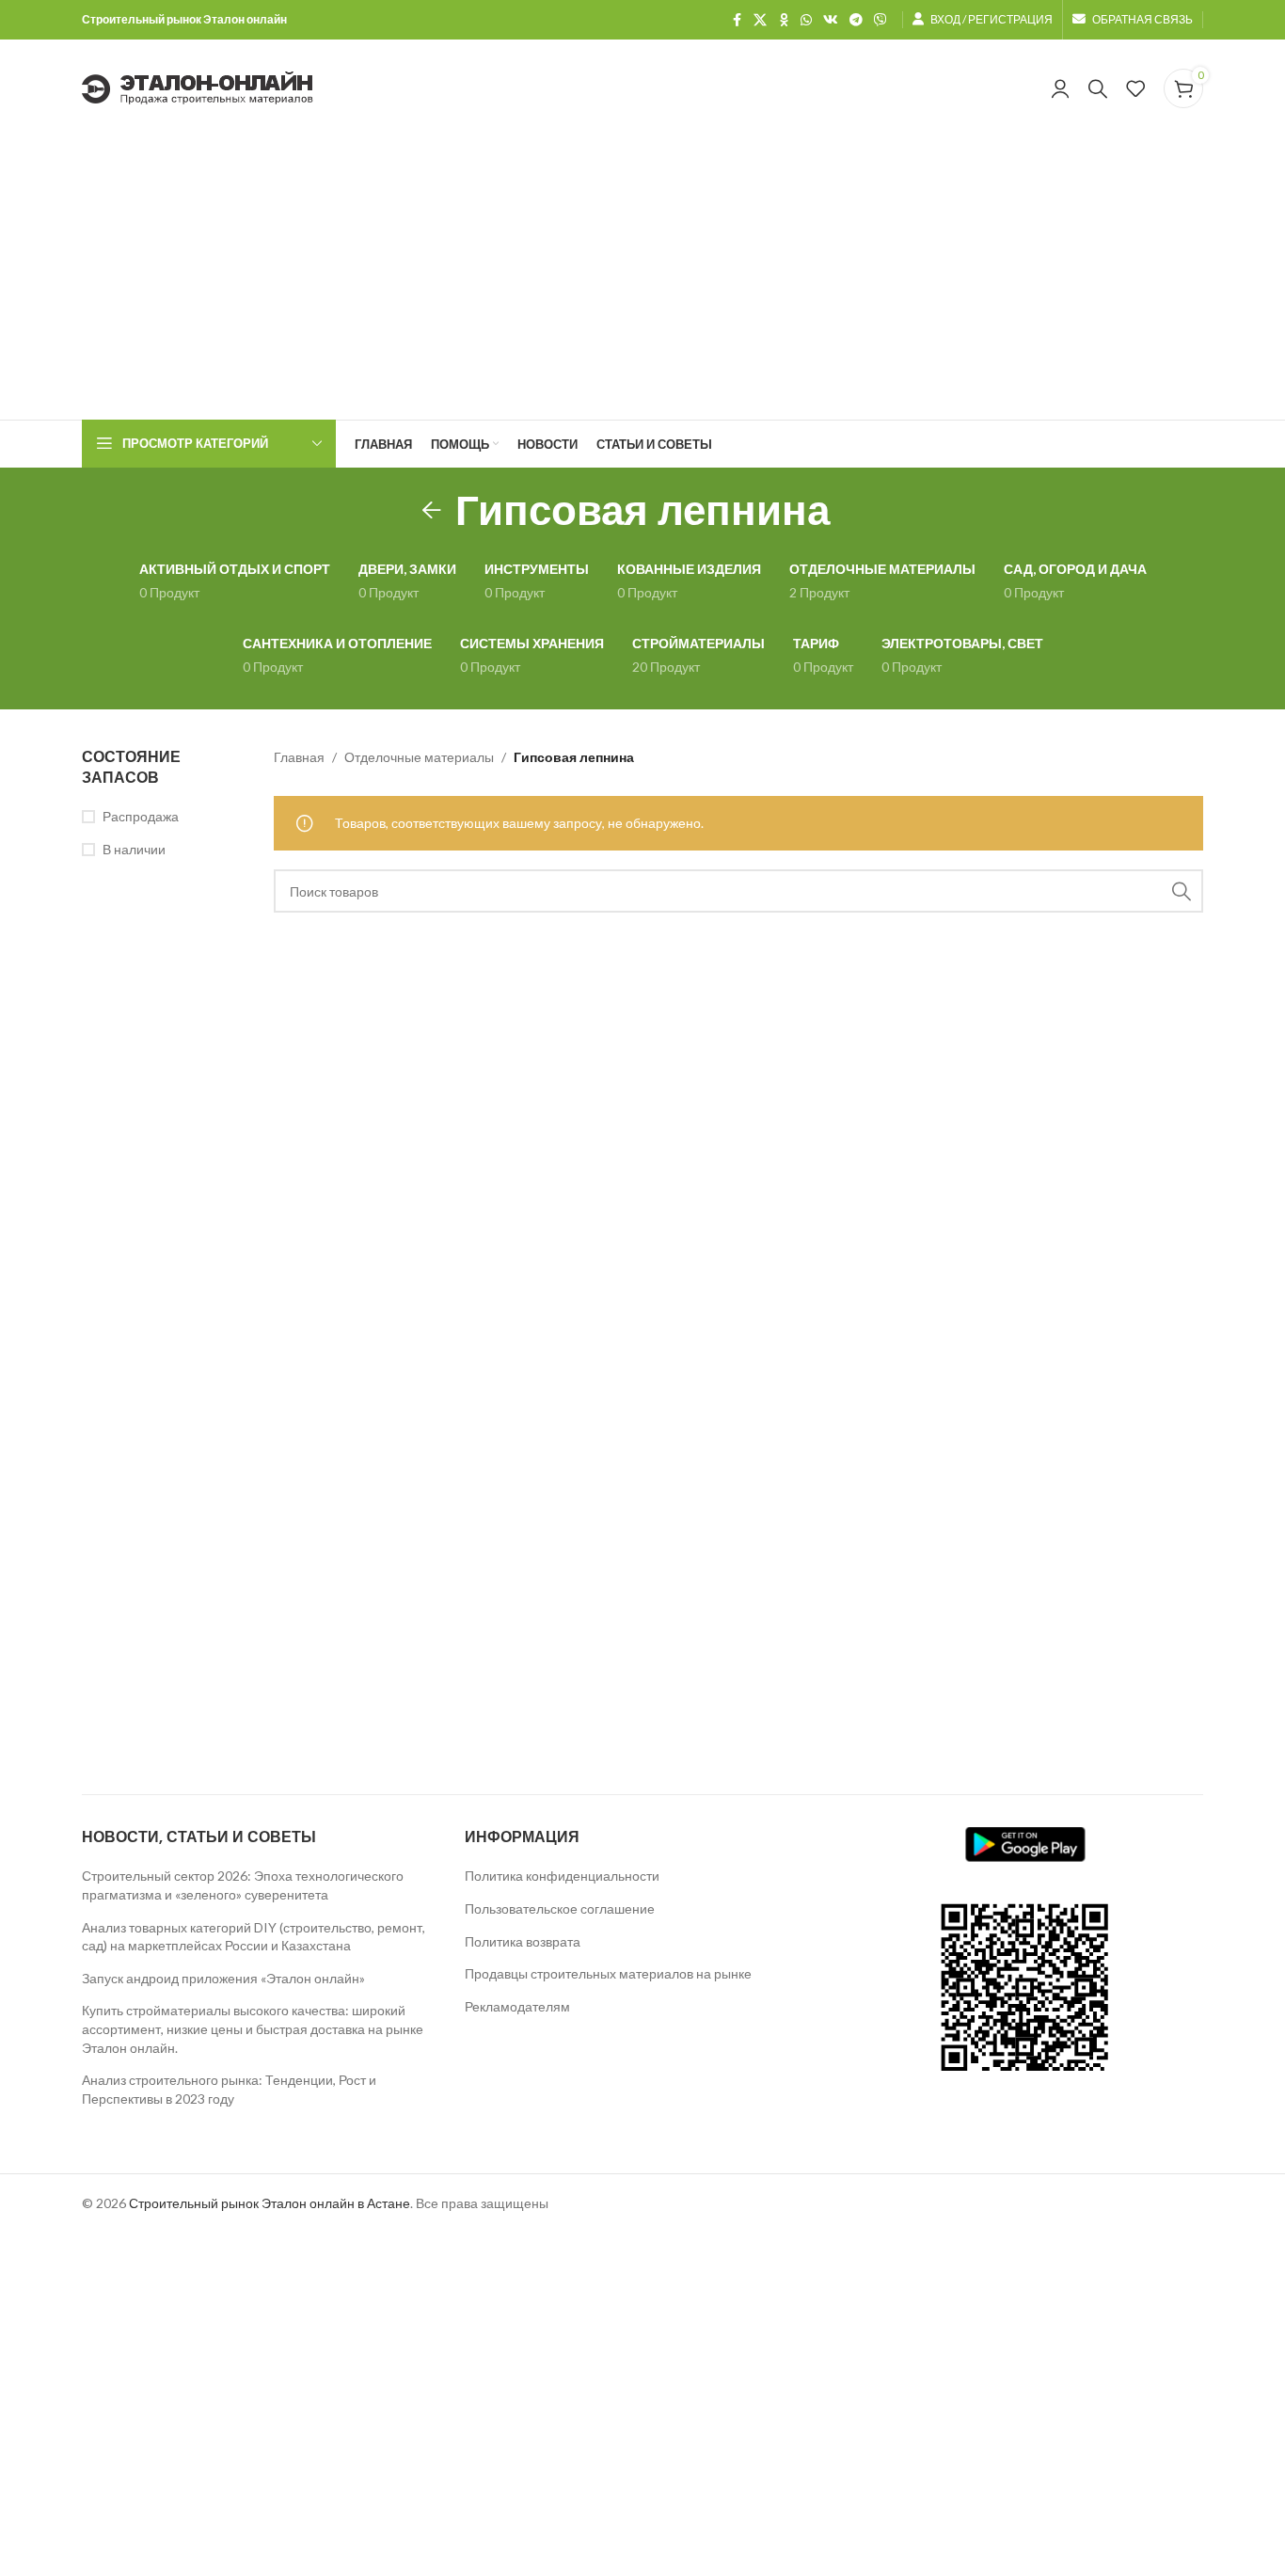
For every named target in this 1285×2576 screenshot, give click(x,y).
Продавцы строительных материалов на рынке (608, 1973)
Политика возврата (523, 1941)
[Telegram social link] (856, 20)
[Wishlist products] (1135, 88)
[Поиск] (1098, 88)
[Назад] (432, 511)
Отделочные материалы (419, 757)
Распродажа (141, 816)
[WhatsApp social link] (806, 20)
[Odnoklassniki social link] (784, 20)
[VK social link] (831, 20)
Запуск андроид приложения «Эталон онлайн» (223, 1978)
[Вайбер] (880, 20)
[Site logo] (198, 87)
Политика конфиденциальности (562, 1876)
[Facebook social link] (737, 20)
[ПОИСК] (1182, 891)
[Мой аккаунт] (1060, 88)
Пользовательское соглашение (560, 1908)
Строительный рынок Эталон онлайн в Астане (270, 2203)
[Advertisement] (642, 278)
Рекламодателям (517, 2006)
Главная (299, 757)
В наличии (134, 849)
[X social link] (760, 20)
